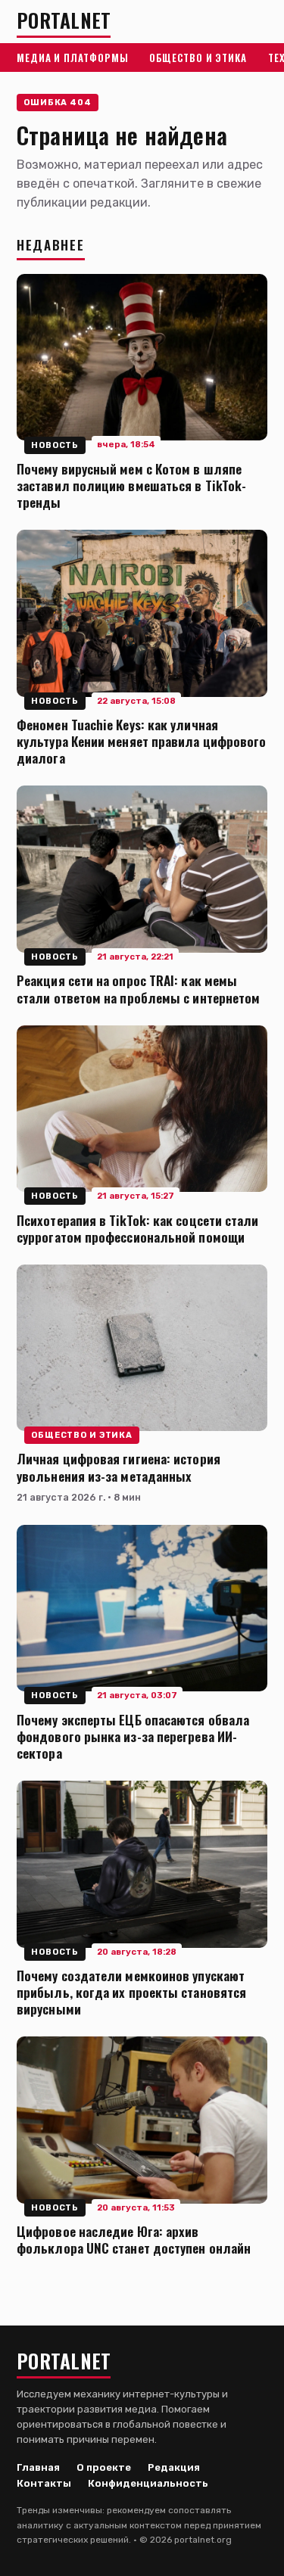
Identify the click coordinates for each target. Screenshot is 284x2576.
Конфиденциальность (148, 2483)
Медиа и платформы (72, 58)
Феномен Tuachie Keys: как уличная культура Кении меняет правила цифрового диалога (141, 741)
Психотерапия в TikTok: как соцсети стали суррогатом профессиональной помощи (138, 1228)
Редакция (174, 2467)
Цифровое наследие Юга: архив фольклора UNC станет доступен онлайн (134, 2239)
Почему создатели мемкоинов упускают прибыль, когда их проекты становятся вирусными (131, 1992)
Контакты (44, 2483)
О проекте (104, 2467)
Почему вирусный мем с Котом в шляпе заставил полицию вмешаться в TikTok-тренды (131, 485)
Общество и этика (198, 58)
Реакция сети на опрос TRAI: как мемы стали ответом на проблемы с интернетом (138, 988)
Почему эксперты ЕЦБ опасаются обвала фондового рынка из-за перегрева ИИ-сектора (133, 1736)
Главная (38, 2467)
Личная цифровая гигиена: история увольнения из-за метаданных (119, 1467)
